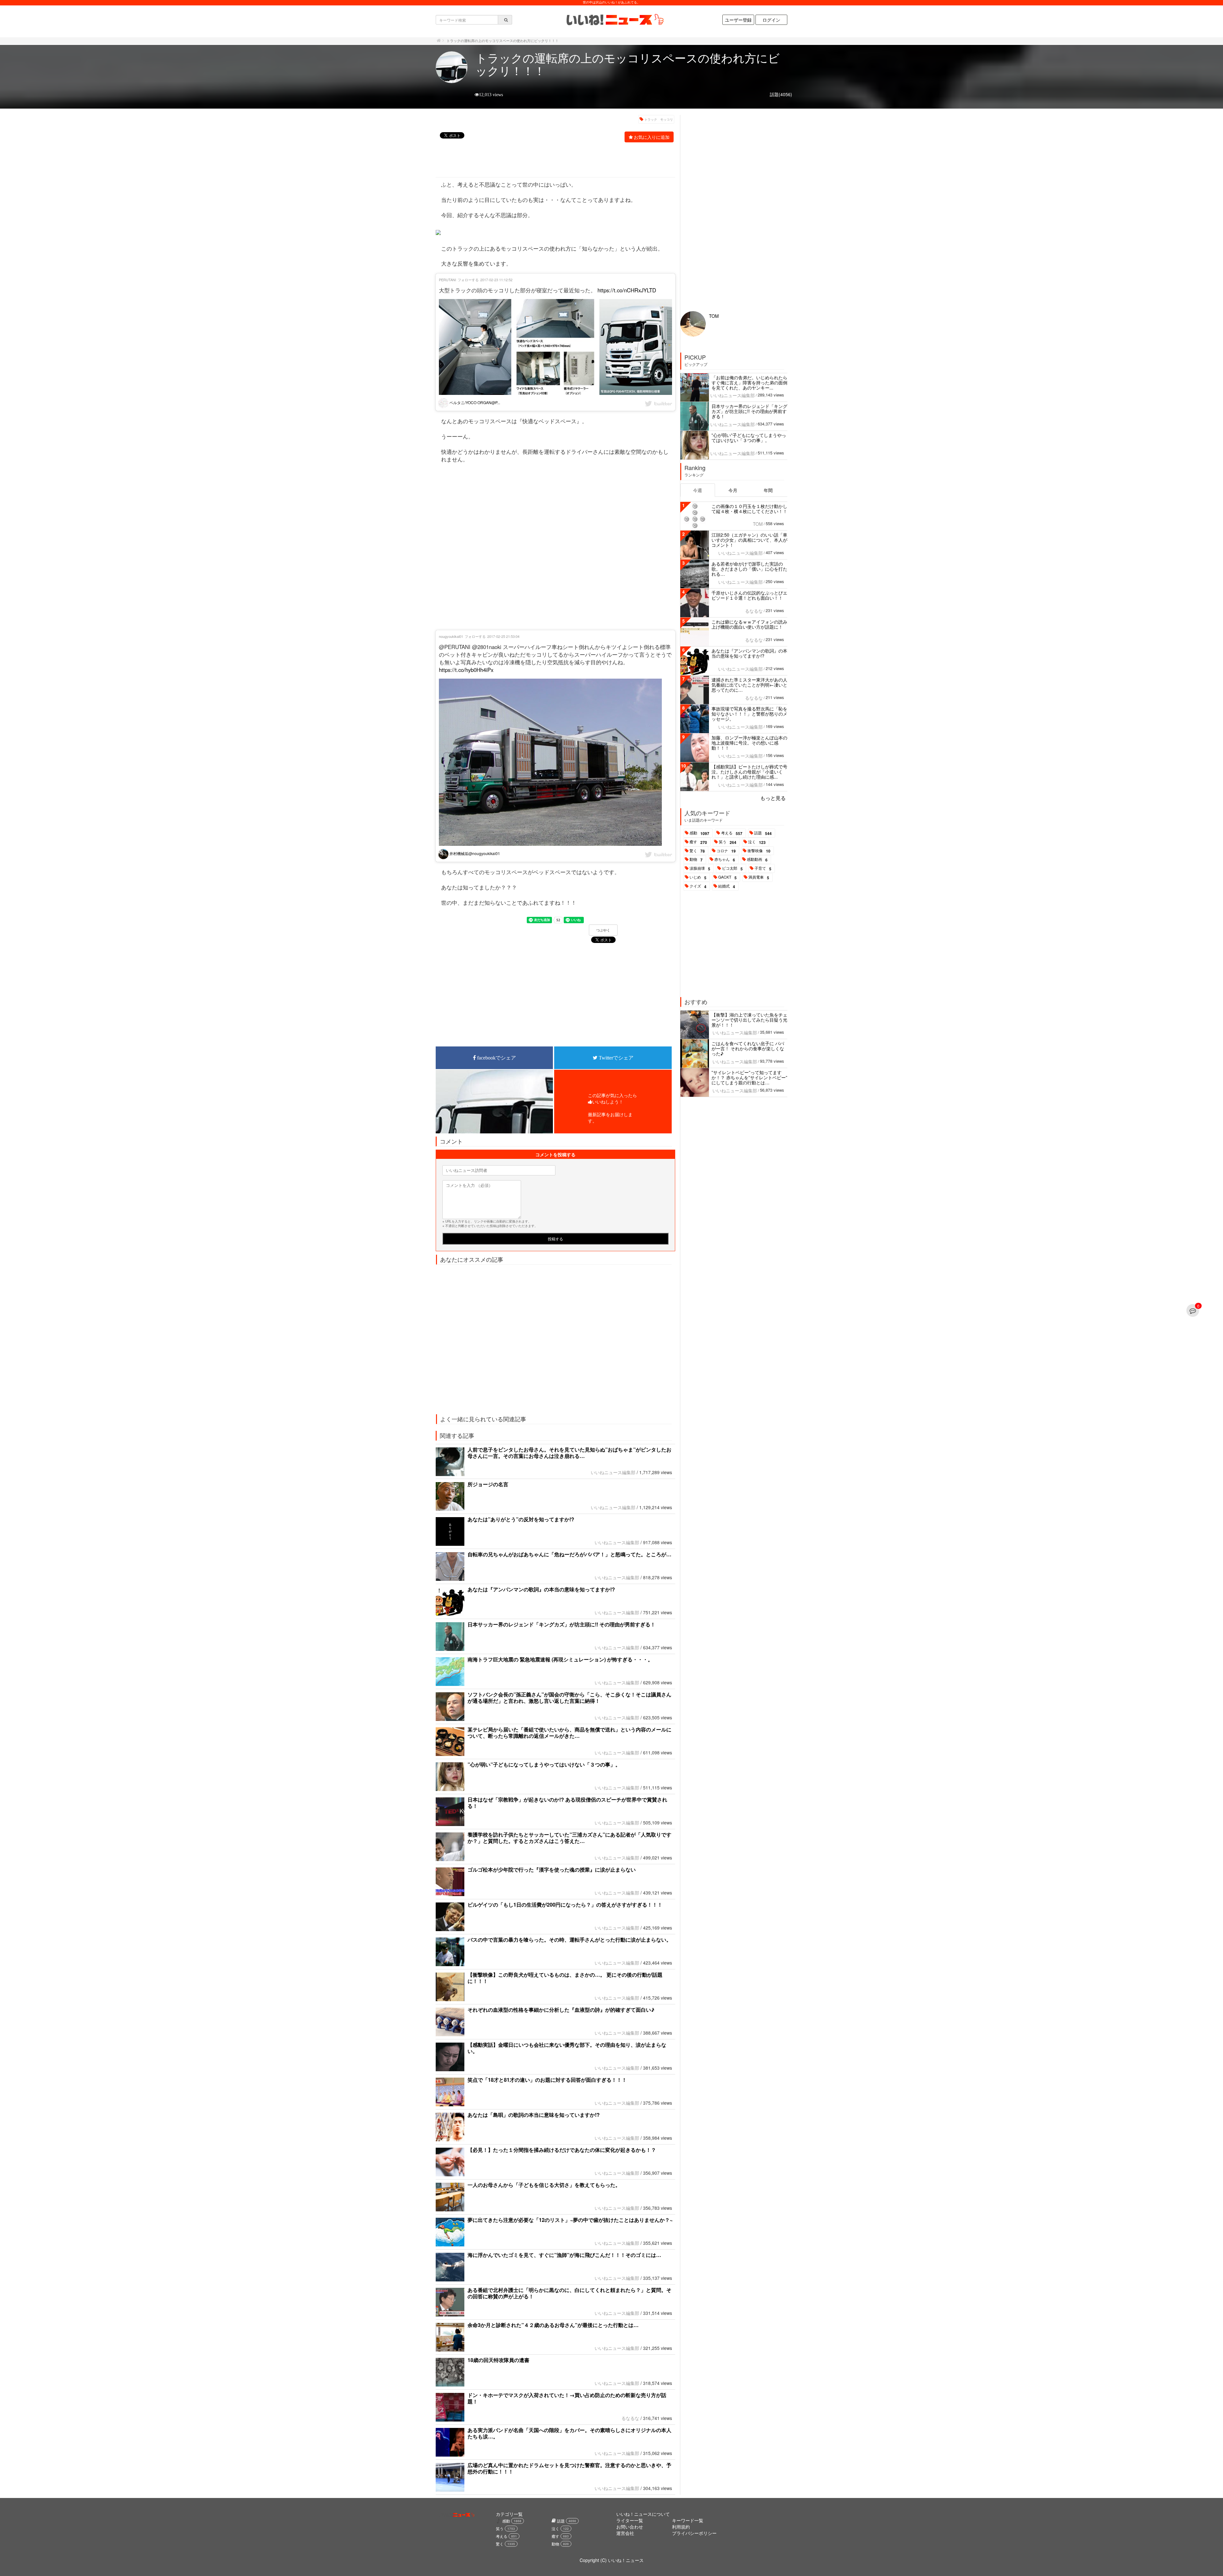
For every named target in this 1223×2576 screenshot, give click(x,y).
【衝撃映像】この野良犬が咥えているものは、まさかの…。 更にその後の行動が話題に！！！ (565, 1978)
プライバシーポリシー (694, 2533)
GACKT (727, 877)
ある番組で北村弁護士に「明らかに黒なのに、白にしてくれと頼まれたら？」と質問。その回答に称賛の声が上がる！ (569, 2293)
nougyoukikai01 (451, 636)
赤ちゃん (725, 860)
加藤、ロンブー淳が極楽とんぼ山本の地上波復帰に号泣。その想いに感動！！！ (749, 743)
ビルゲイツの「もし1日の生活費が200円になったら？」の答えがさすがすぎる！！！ (565, 1905)
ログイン (771, 20)
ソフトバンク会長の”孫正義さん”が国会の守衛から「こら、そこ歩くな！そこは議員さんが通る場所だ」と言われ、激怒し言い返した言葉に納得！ (569, 1698)
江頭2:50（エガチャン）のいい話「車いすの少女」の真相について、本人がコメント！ (749, 540)
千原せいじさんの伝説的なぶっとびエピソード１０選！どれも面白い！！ (749, 595)
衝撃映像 (759, 851)
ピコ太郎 (732, 868)
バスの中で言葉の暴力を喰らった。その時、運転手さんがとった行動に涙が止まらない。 (569, 1940)
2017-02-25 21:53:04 (503, 636)
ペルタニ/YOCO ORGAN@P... (474, 402)
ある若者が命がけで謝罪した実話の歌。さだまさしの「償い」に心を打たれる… (749, 569)
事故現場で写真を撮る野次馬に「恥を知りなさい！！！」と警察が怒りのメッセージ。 (749, 714)
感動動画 (757, 860)
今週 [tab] (697, 490)
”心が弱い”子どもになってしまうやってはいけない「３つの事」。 (544, 1764)
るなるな (630, 2418)
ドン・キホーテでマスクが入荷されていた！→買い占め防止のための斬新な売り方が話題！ (567, 2398)
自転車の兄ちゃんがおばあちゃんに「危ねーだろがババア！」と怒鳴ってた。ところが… (569, 1554)
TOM (714, 316)
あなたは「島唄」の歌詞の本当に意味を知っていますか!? (534, 2115)
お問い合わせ (630, 2527)
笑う (728, 842)
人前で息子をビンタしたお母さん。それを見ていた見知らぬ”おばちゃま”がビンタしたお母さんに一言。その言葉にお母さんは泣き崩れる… (569, 1453)
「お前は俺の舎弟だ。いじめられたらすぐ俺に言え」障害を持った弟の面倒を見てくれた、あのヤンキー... (749, 382)
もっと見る (773, 798)
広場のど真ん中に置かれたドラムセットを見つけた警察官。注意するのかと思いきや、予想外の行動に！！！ (569, 2468)
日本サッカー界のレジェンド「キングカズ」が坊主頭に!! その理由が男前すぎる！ (561, 1624)
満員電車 (759, 877)
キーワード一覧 (688, 2520)
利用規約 (681, 2527)
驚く (697, 851)
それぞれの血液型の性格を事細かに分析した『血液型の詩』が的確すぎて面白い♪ (561, 2010)
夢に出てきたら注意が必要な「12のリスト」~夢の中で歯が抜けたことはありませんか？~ (570, 2220)
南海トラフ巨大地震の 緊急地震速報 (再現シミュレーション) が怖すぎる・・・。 (560, 1659)
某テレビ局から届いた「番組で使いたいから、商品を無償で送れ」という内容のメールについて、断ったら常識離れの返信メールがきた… (569, 1733)
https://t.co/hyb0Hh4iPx (466, 670)
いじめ (698, 877)
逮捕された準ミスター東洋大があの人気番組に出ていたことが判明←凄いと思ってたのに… (749, 685)
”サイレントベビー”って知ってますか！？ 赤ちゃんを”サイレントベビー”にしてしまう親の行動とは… (749, 1077)
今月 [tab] (733, 490)
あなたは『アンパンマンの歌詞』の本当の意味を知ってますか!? (541, 1589)
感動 (699, 833)
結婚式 (727, 886)
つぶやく (603, 930)
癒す (698, 842)
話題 (763, 833)
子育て (763, 868)
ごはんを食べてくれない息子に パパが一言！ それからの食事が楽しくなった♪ (748, 1048)
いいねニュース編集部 (613, 1472)
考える (732, 833)
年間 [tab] (768, 490)
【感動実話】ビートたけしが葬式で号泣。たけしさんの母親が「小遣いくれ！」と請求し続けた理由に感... (749, 772)
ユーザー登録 (738, 20)
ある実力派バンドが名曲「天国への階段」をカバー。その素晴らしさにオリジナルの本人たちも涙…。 (569, 2433)
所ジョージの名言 (496, 1484)
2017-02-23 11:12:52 (496, 280)
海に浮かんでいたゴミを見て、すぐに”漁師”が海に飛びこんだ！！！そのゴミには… (564, 2255)
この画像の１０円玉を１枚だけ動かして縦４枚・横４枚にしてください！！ (749, 509)
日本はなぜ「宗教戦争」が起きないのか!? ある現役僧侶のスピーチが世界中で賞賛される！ (567, 1803)
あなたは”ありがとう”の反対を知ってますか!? (521, 1519)
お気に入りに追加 (652, 137)
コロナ (726, 851)
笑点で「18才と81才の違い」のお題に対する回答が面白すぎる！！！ (547, 2080)
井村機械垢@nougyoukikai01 (474, 853)
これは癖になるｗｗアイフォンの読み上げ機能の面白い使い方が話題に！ (749, 624)
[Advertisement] (552, 161)
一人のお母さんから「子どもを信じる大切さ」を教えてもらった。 (544, 2185)
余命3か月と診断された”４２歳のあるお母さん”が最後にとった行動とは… (553, 2325)
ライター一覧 (630, 2520)
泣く (757, 842)
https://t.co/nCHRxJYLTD (627, 290)
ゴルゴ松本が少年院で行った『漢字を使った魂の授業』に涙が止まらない (552, 1870)
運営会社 (625, 2533)
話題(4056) (781, 94)
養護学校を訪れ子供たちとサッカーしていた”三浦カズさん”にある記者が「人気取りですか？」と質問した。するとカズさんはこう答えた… (569, 1838)
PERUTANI (447, 280)
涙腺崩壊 (700, 868)
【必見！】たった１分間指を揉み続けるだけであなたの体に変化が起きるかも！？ (562, 2150)
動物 (696, 860)
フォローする (468, 280)
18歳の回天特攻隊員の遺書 (498, 2360)
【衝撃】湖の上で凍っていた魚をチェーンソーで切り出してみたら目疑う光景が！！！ (749, 1020)
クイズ (698, 886)
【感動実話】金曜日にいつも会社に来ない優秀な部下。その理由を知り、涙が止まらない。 (567, 2048)
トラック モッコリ (659, 119)
